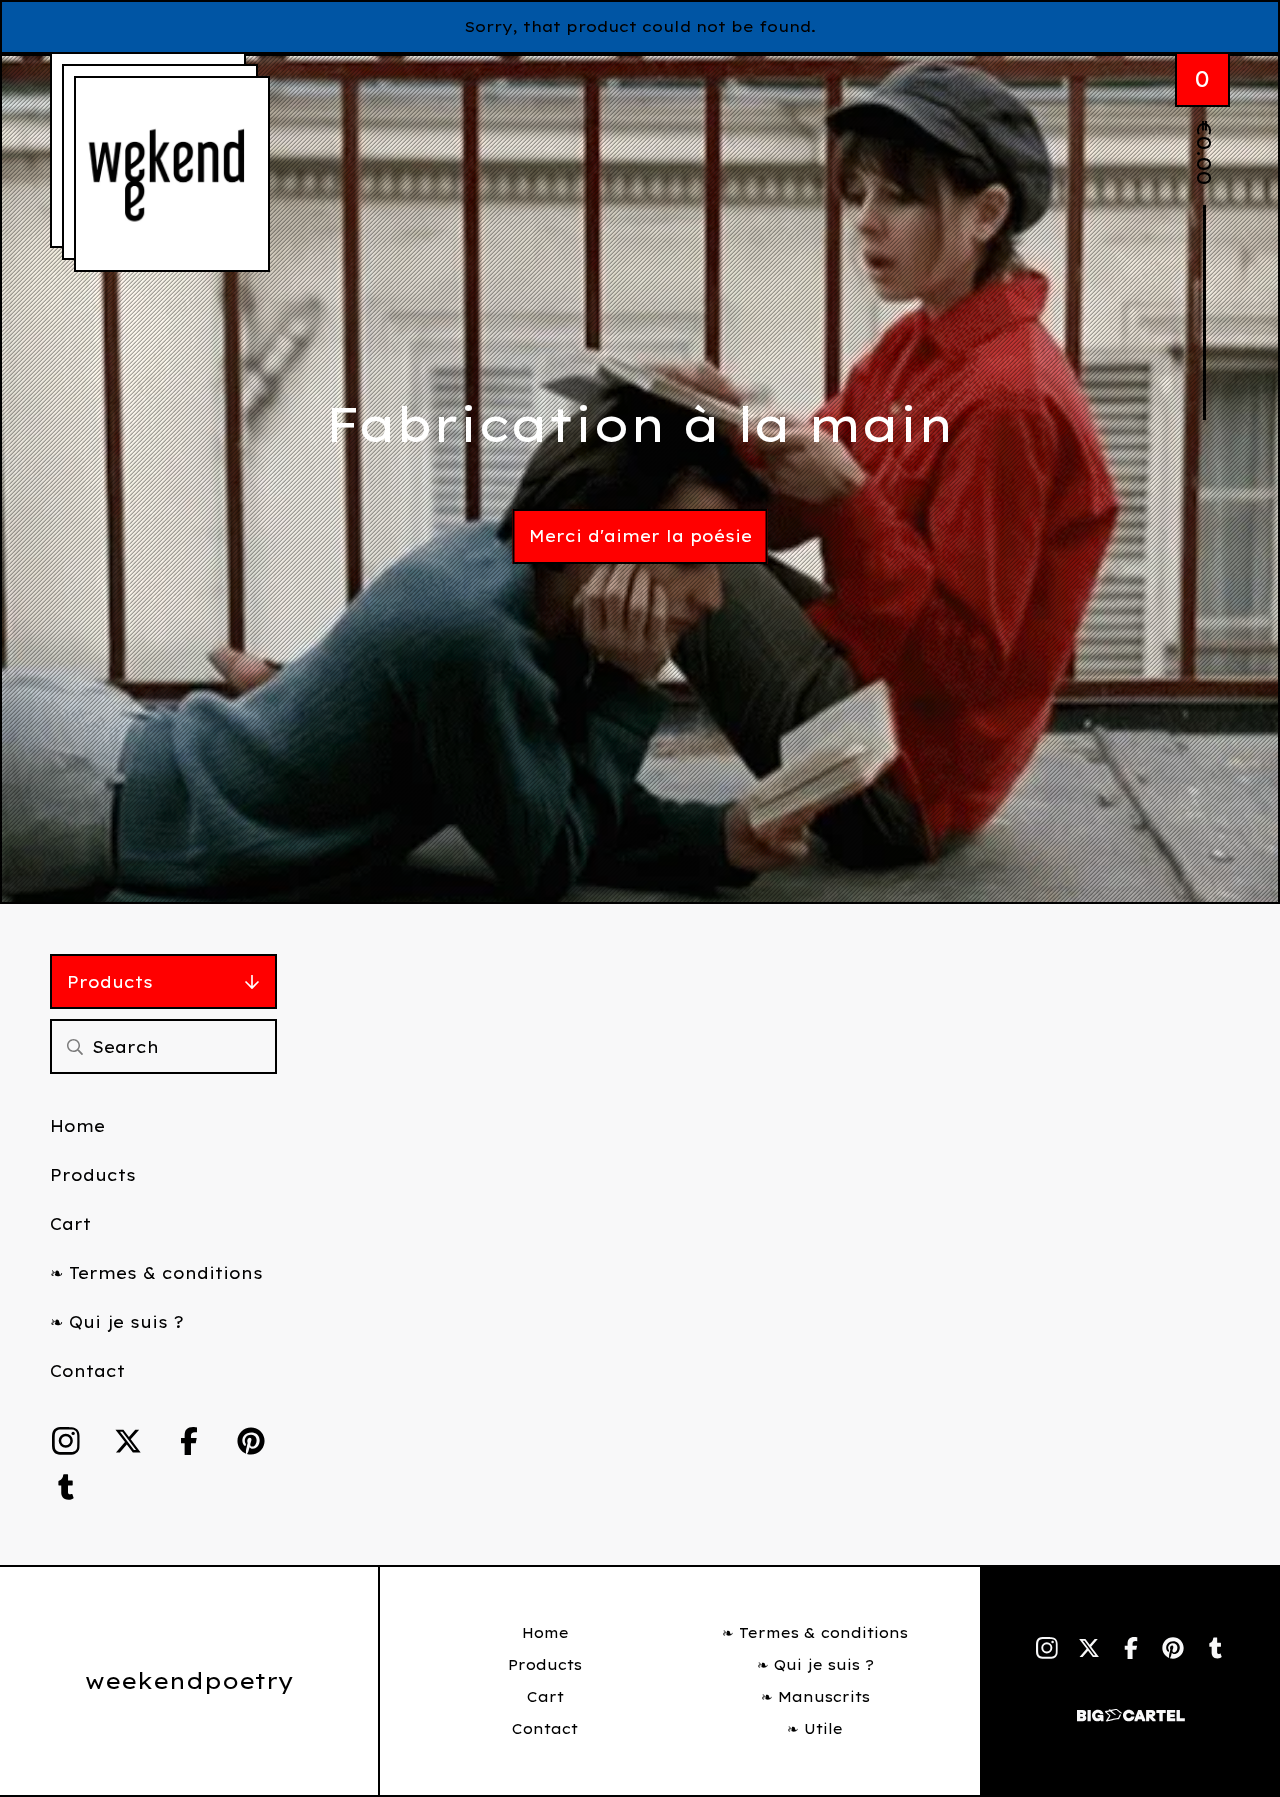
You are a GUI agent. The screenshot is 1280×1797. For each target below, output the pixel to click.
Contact (87, 1371)
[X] (128, 1441)
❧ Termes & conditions (156, 1273)
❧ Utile (815, 1729)
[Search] (75, 1046)
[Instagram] (66, 1441)
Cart (70, 1224)
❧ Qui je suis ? (117, 1322)
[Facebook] (189, 1441)
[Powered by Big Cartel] (1131, 1706)
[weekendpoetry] (172, 174)
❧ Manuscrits (815, 1697)
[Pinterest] (251, 1441)
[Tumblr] (66, 1487)
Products (110, 982)
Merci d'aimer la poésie (640, 536)
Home (77, 1126)
